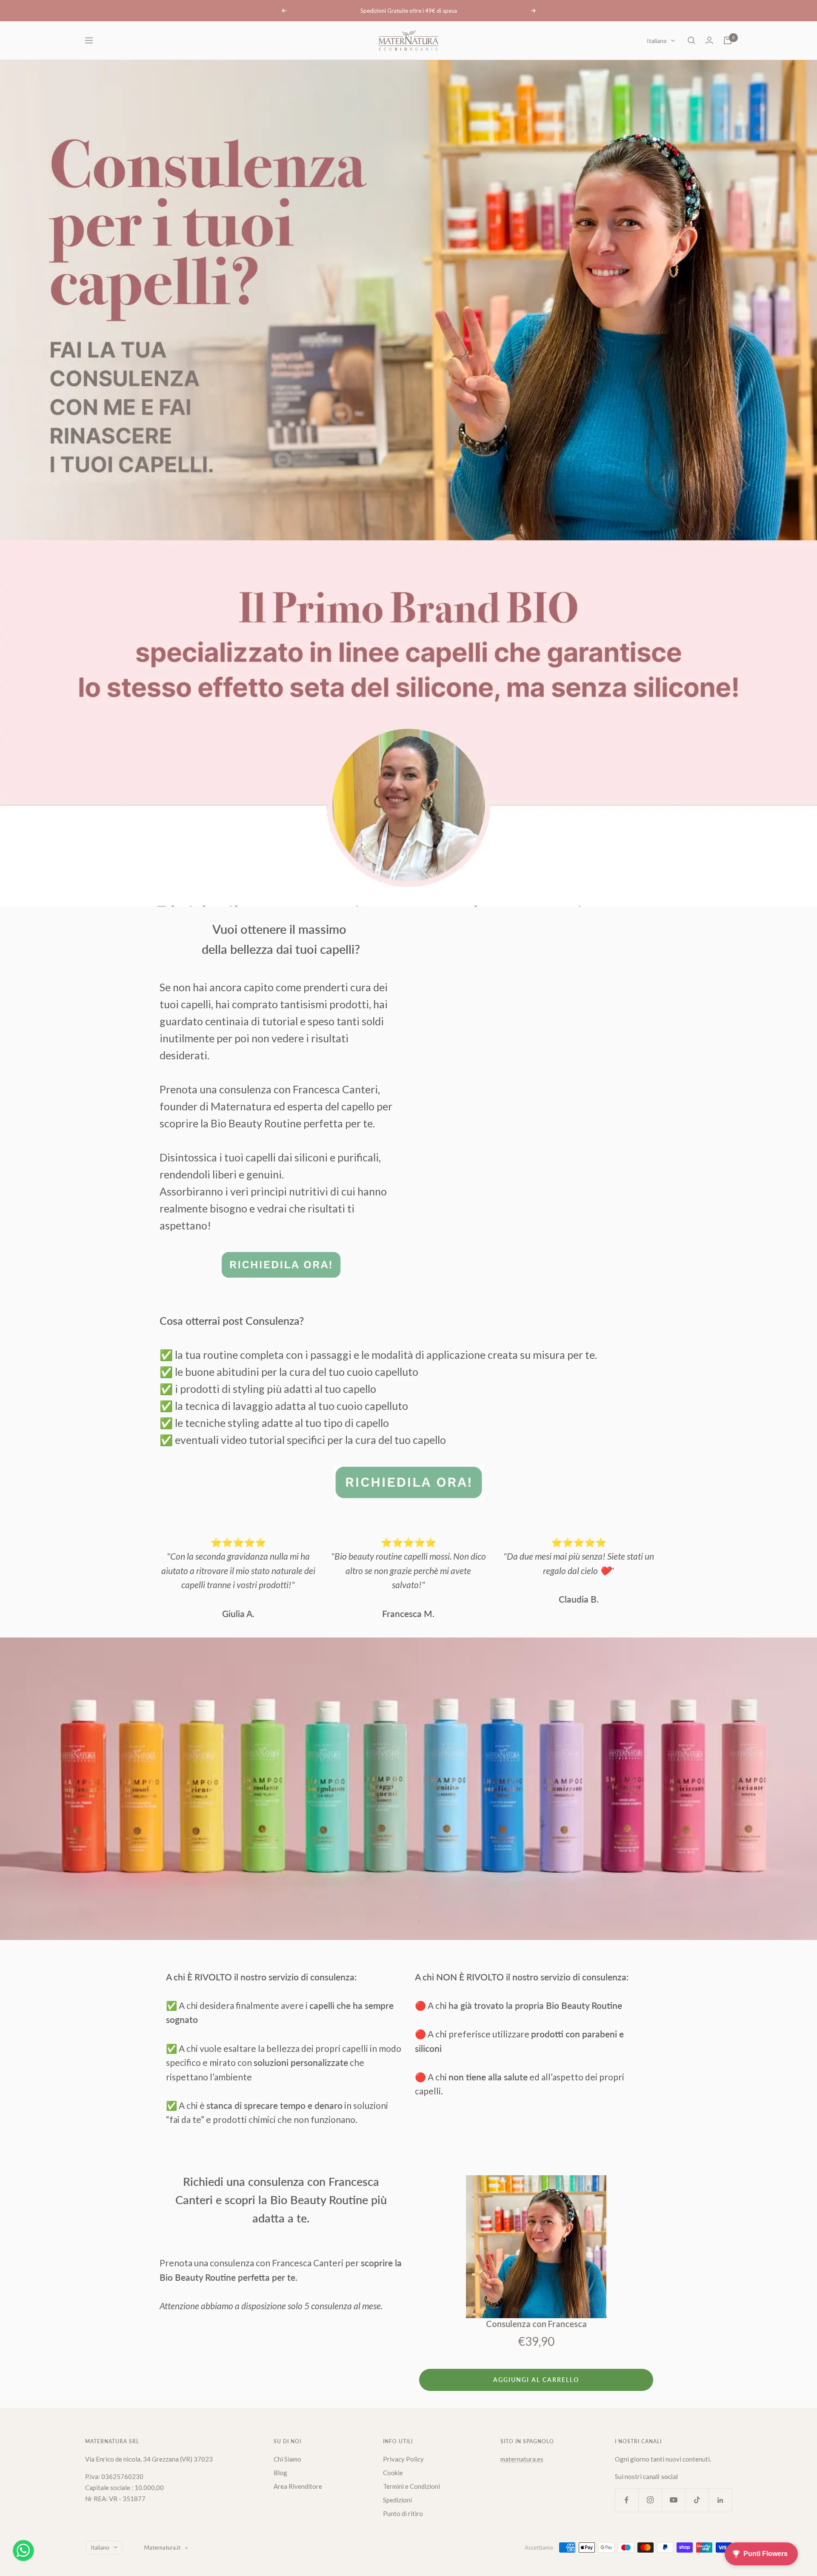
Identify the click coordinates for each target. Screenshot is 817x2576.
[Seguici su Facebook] (627, 2500)
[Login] (709, 40)
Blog (280, 2473)
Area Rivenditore (298, 2486)
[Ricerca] (691, 40)
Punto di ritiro (403, 2513)
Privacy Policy (403, 2459)
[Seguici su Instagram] (650, 2500)
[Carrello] (728, 40)
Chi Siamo (287, 2459)
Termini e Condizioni (411, 2486)
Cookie (393, 2473)
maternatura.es (522, 2459)
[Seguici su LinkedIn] (720, 2500)
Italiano (657, 41)
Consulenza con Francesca (536, 2324)
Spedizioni (397, 2500)
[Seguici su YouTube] (673, 2500)
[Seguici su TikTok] (697, 2500)
